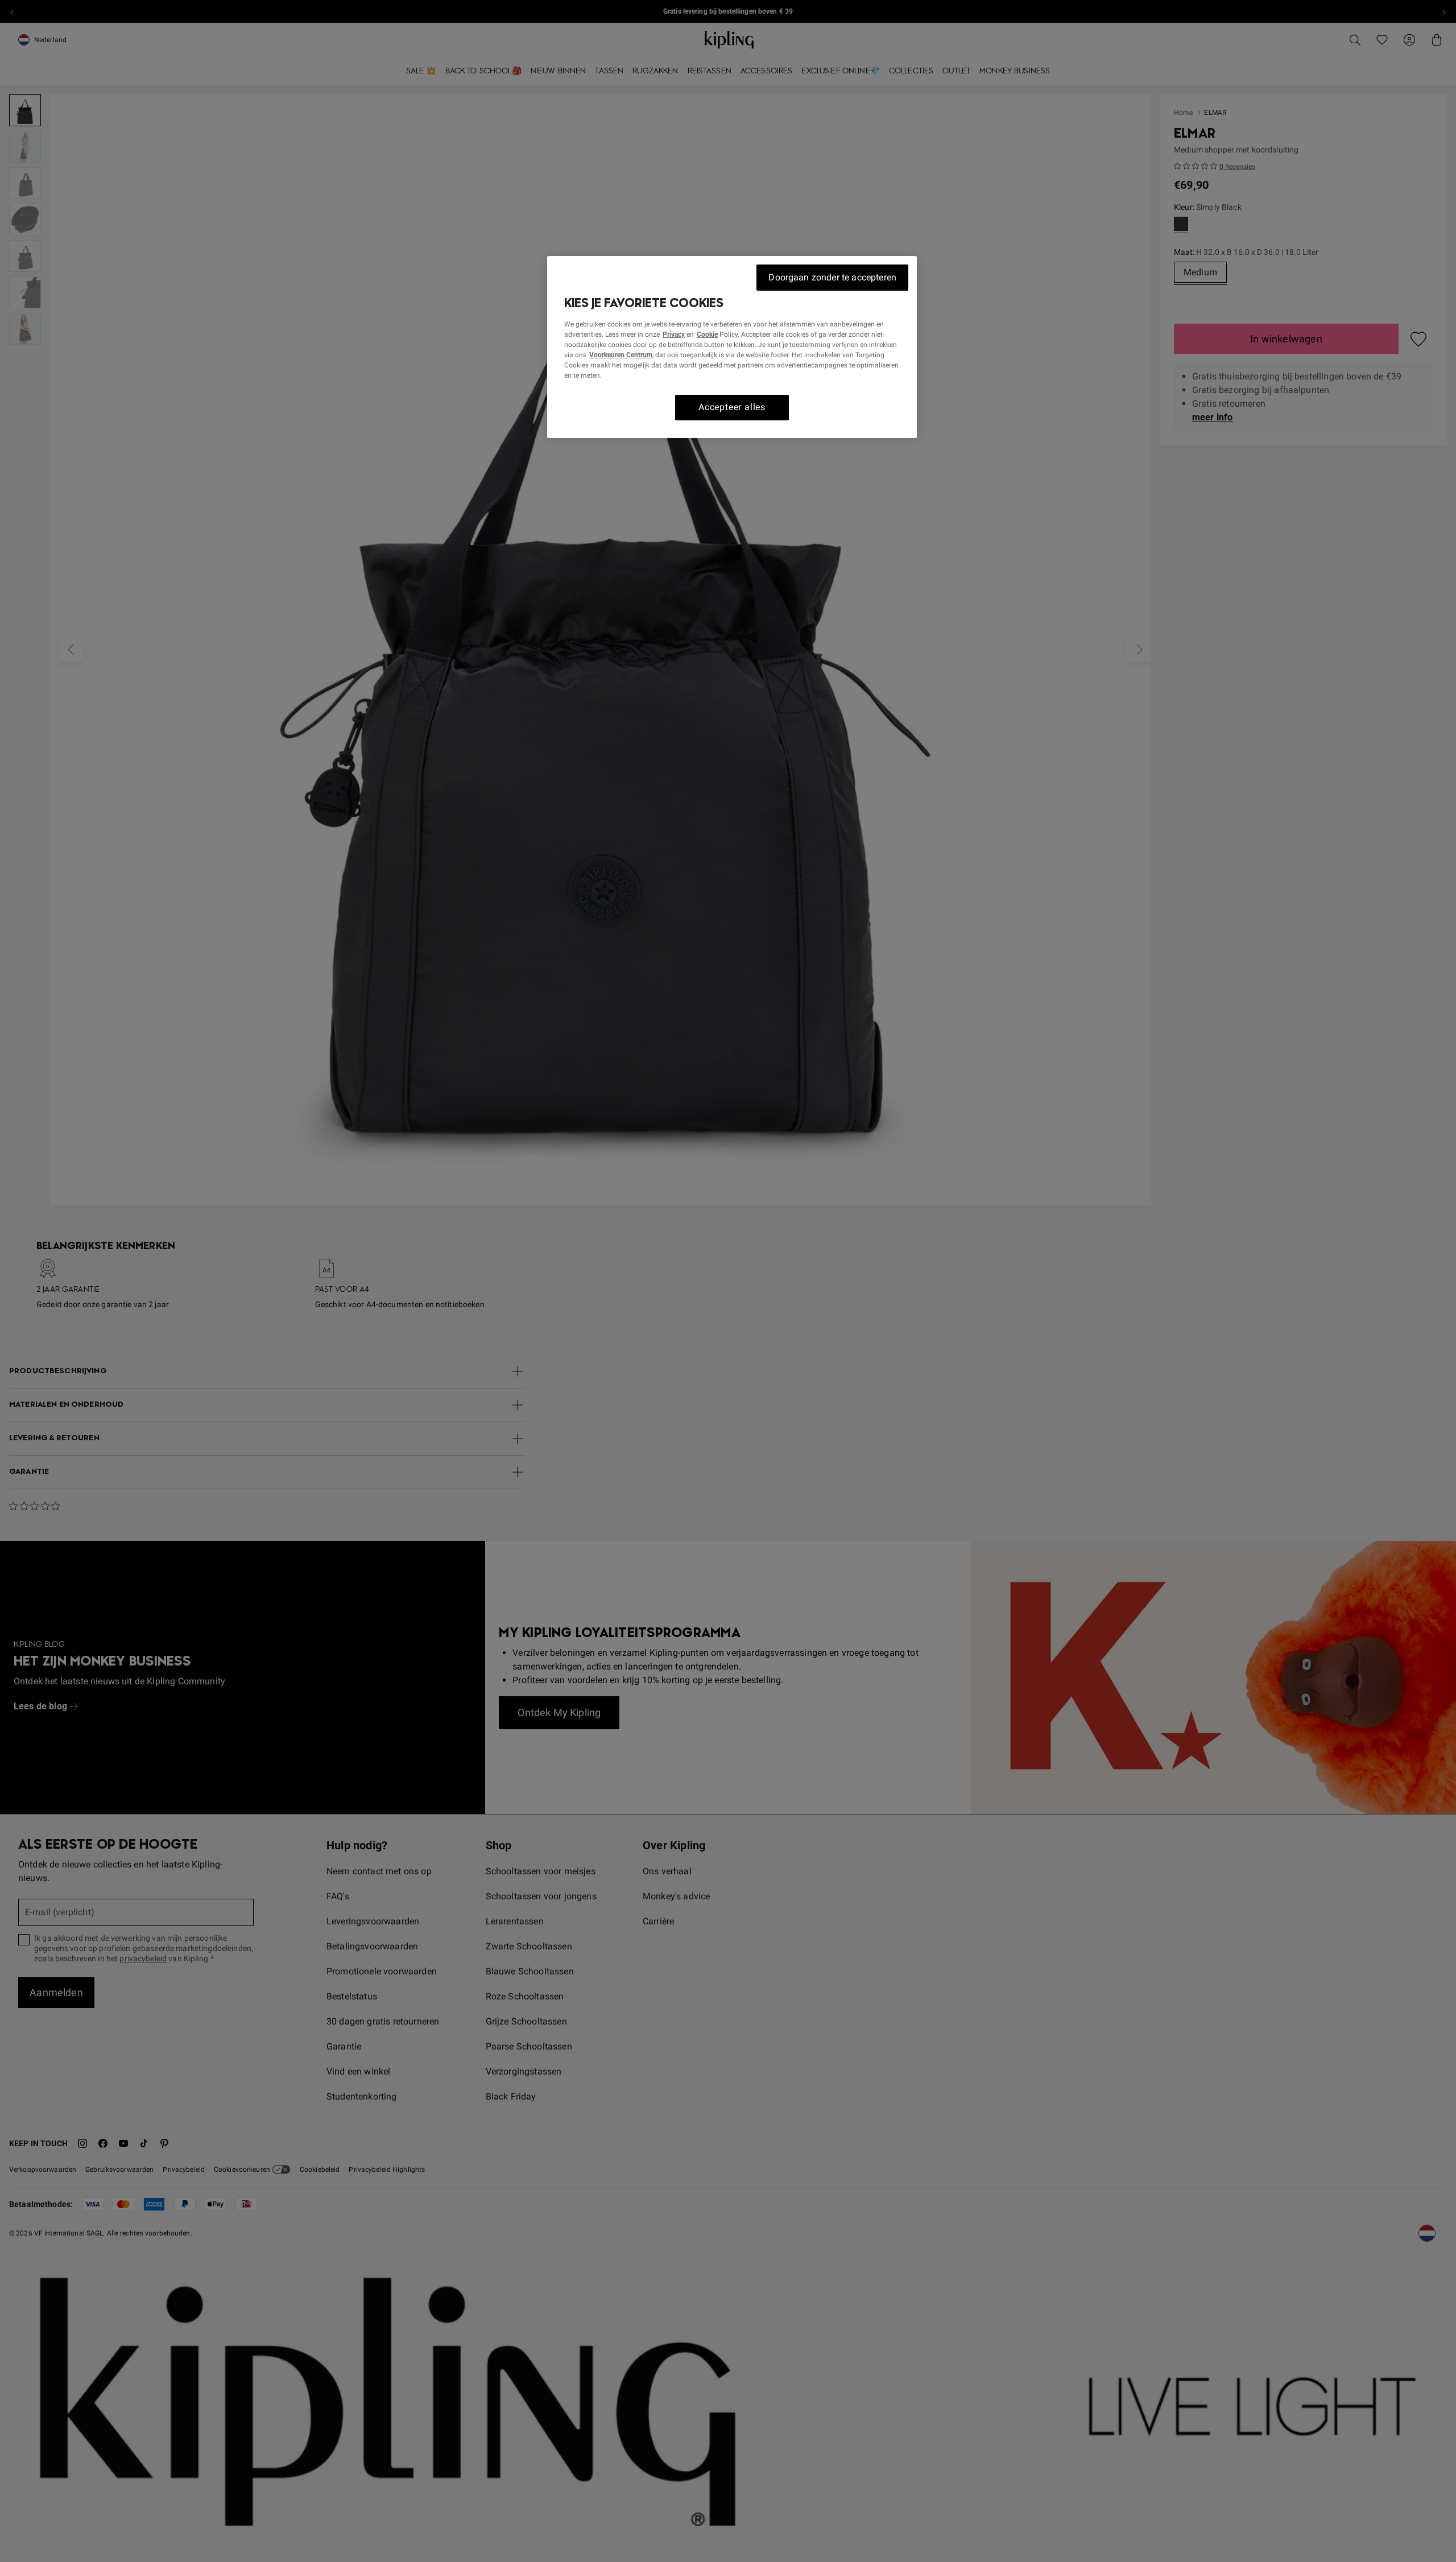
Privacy (674, 334)
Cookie (707, 334)
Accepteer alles (732, 407)
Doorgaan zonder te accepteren (832, 277)
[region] (732, 347)
